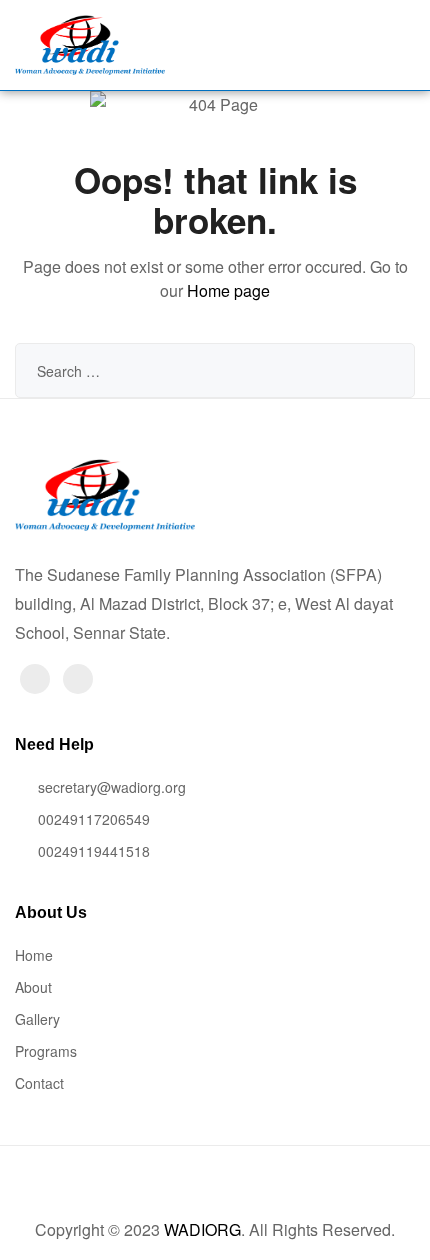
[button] (315, 44)
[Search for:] (215, 370)
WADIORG (202, 1229)
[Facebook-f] (35, 679)
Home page (228, 290)
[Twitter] (78, 679)
